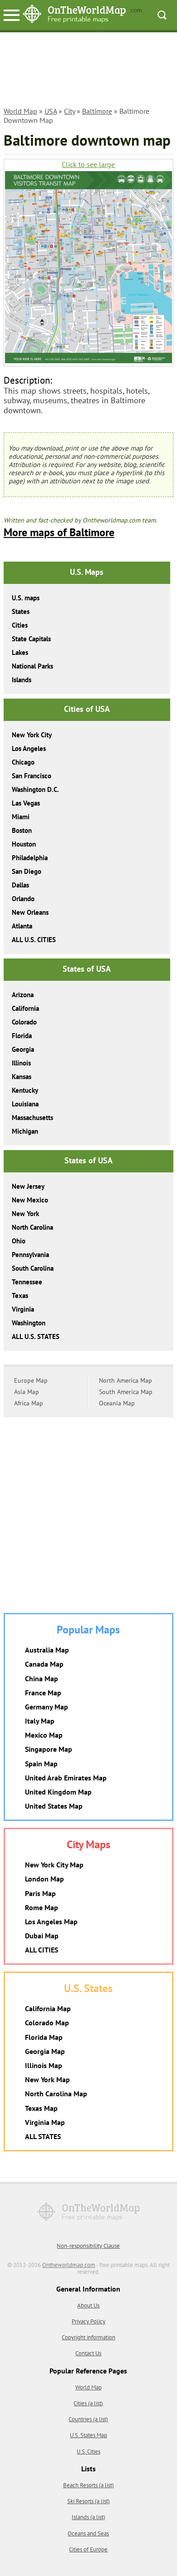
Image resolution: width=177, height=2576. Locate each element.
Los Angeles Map (51, 1922)
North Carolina (32, 1227)
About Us (88, 2305)
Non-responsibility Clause (88, 2246)
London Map (44, 1879)
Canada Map (44, 1664)
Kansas (22, 1077)
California (25, 1008)
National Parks (32, 666)
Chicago (23, 762)
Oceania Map (117, 1403)
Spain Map (41, 1764)
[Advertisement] (88, 71)
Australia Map (47, 1650)
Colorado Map (47, 2023)
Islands (22, 680)
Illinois (21, 1063)
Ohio (19, 1241)
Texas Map (41, 2108)
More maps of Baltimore (59, 532)
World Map (20, 111)
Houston (24, 844)
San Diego (27, 871)
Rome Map (42, 1907)
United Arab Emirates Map (66, 1778)
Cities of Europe (88, 2549)
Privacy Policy (88, 2321)
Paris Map (40, 1893)
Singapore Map (49, 1749)
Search (162, 15)
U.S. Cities (88, 2452)
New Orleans (30, 912)
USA (51, 111)
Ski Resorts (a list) (88, 2501)
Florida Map (44, 2037)
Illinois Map (44, 2065)
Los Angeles (29, 748)
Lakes (20, 652)
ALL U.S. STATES (36, 1336)
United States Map (54, 1806)
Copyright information (88, 2337)
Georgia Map (45, 2051)
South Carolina (33, 1268)
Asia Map (27, 1392)
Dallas (20, 885)
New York (25, 1214)
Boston (22, 830)
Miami (21, 817)
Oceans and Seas (88, 2533)
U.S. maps (26, 598)
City (69, 111)
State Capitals (31, 639)
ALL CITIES (42, 1950)
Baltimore (97, 111)
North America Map (125, 1380)
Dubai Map (42, 1936)
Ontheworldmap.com (69, 2265)
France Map (43, 1693)
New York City (32, 735)
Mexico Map (44, 1735)
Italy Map (40, 1721)
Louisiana (25, 1104)
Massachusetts (32, 1118)
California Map (48, 2008)
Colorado (24, 1022)
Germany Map (47, 1707)
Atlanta (22, 926)
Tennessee (27, 1282)
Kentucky (25, 1090)
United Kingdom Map (58, 1792)
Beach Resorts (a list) (88, 2485)
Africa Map (29, 1403)
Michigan (25, 1131)
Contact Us (88, 2353)
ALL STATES (43, 2136)
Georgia (23, 1049)
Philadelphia (30, 858)
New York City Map (54, 1865)
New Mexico (30, 1200)
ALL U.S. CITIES (34, 940)
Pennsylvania (30, 1255)
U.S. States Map (88, 2435)
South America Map (126, 1392)
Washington (29, 1323)
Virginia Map (45, 2122)
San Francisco (32, 776)
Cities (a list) (88, 2403)
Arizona (23, 995)
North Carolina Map (56, 2094)
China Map (42, 1678)
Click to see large (88, 165)
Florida (22, 1036)
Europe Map (31, 1380)
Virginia (23, 1309)
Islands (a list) (88, 2517)
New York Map (47, 2079)
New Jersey (28, 1186)
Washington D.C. (35, 789)
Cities (20, 625)
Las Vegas (26, 803)
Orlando (23, 899)
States (21, 611)
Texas (20, 1296)
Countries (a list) (88, 2419)
